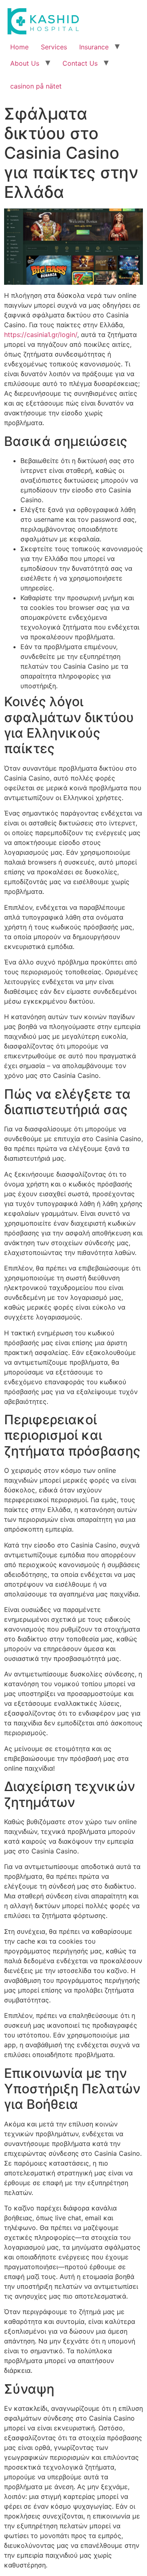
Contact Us (80, 63)
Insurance (94, 47)
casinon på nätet (36, 86)
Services (54, 47)
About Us (25, 63)
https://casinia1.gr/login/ (41, 335)
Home (19, 47)
